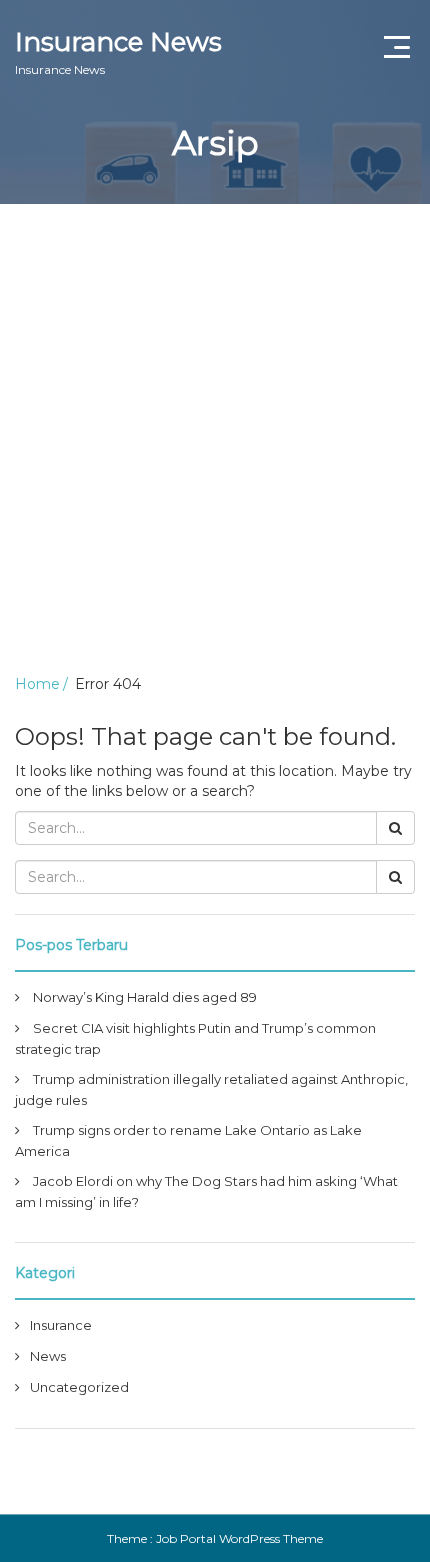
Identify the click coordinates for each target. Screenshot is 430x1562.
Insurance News (118, 51)
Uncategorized (79, 1387)
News (48, 1356)
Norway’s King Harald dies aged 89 (145, 997)
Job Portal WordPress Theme (239, 1538)
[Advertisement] (215, 429)
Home (37, 684)
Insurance (61, 1325)
